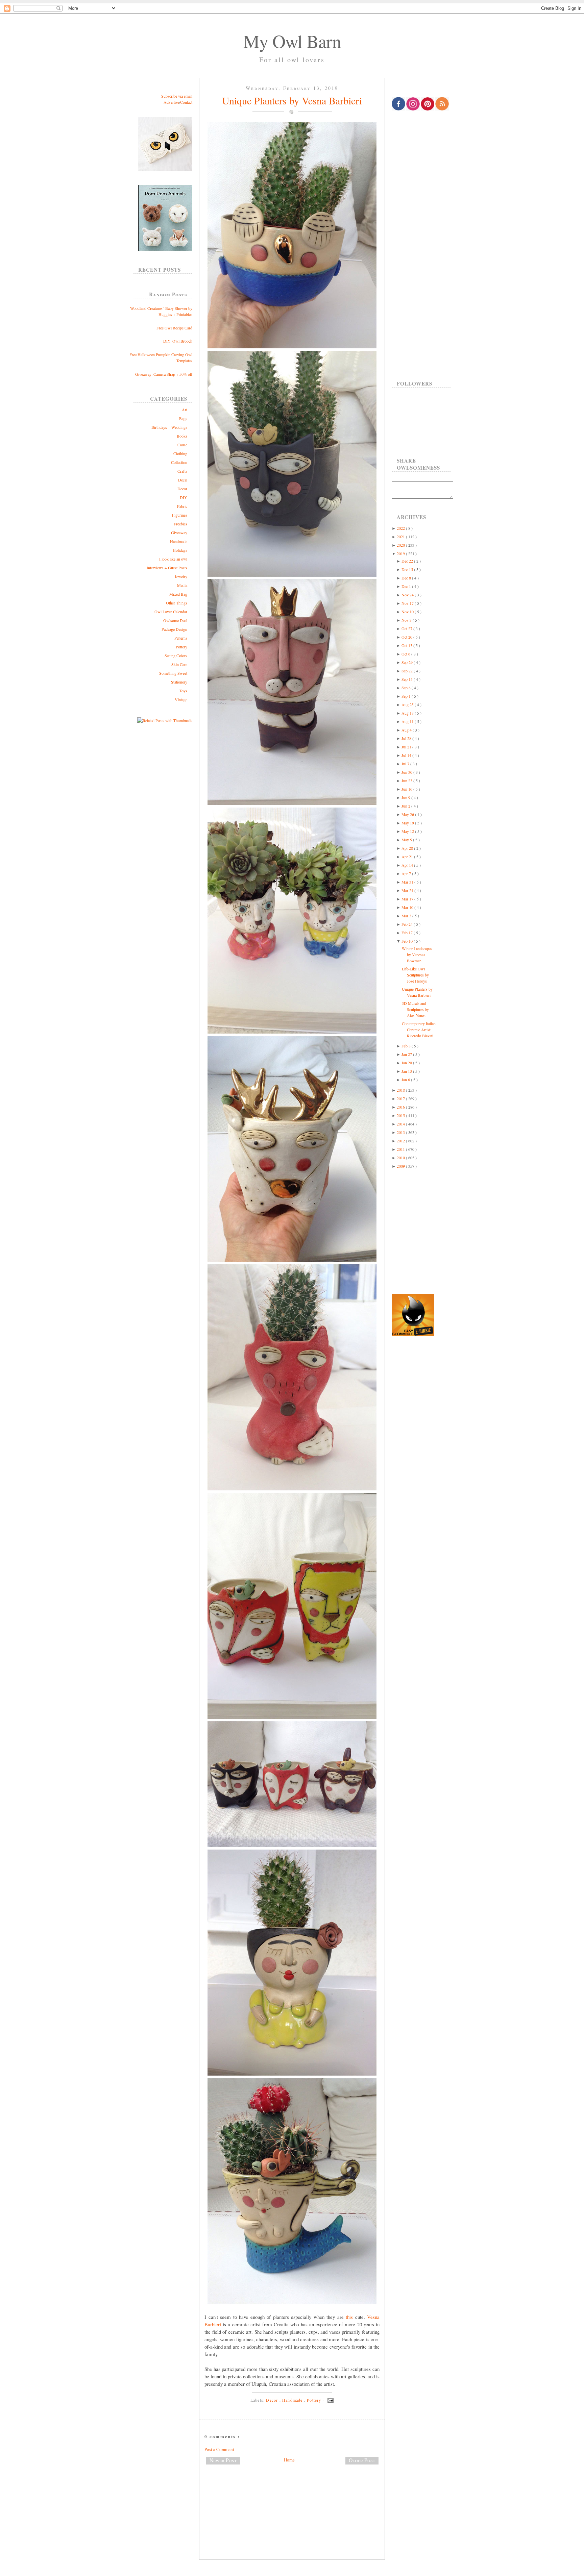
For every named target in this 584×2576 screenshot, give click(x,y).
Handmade (179, 541)
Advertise (171, 102)
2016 (401, 1107)
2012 (401, 1141)
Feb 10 (408, 941)
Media (182, 585)
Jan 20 (407, 1063)
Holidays (180, 550)
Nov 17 (408, 603)
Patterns (181, 638)
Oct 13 (407, 645)
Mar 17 (408, 899)
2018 (401, 1090)
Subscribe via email (177, 96)
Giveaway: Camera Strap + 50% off (164, 374)
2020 (401, 545)
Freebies (180, 524)
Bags (183, 418)
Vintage (181, 699)
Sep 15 (408, 679)
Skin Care (179, 664)
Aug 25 (408, 704)
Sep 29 (408, 662)
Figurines (180, 515)
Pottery (181, 647)
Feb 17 (408, 933)
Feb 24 (408, 924)
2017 (401, 1098)
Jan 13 (407, 1071)
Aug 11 (408, 721)
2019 (401, 553)
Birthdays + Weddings (169, 427)
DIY (184, 497)
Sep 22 (408, 671)
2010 (401, 1158)
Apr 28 (408, 848)
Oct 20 (407, 637)
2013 (401, 1132)
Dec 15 (408, 569)
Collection (179, 462)
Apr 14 (408, 865)
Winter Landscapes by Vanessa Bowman (417, 955)
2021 (401, 537)
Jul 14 (407, 755)
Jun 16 (407, 789)
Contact (186, 102)
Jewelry (181, 576)
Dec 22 (408, 561)
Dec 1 (407, 586)
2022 (401, 528)
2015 (401, 1115)
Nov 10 (408, 612)
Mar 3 (407, 916)
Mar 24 (408, 890)
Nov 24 (408, 595)
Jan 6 (406, 1080)
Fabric (182, 506)
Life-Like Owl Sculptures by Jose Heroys (415, 975)
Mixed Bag (178, 594)
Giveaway (179, 532)
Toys (183, 691)
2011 (401, 1149)
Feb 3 (407, 1046)
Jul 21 (407, 747)
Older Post (362, 2460)
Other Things (177, 603)
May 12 (408, 831)
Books (182, 436)
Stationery (179, 682)
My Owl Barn (292, 41)
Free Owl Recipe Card (174, 328)
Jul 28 (407, 738)
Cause (182, 445)
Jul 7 (406, 764)
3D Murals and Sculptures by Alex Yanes (415, 1009)
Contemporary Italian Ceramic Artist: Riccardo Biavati (419, 1030)
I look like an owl (173, 559)
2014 (401, 1124)
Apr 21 (408, 857)
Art (185, 410)
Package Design (174, 629)
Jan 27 (407, 1054)
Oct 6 (406, 654)
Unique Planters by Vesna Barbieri (292, 100)
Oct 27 (407, 628)
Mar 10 (408, 907)
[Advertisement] (292, 2492)
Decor (182, 489)
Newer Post (223, 2460)
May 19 (408, 823)
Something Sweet (173, 673)
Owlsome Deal (175, 620)
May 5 (407, 840)
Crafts (182, 471)
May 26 (408, 814)
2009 (401, 1166)
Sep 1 (407, 696)
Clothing (180, 453)
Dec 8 (407, 578)
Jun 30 (407, 772)
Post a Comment (219, 2449)
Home (289, 2460)
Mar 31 (408, 882)
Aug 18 (408, 713)
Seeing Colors (176, 655)
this (349, 2317)
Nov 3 (407, 620)
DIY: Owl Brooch (178, 341)
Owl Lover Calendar (171, 612)
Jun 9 (406, 797)
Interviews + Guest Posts (167, 568)
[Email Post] (330, 2400)
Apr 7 (407, 873)
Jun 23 (407, 781)
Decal (183, 480)
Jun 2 (406, 806)
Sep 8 (407, 688)
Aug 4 (407, 730)
